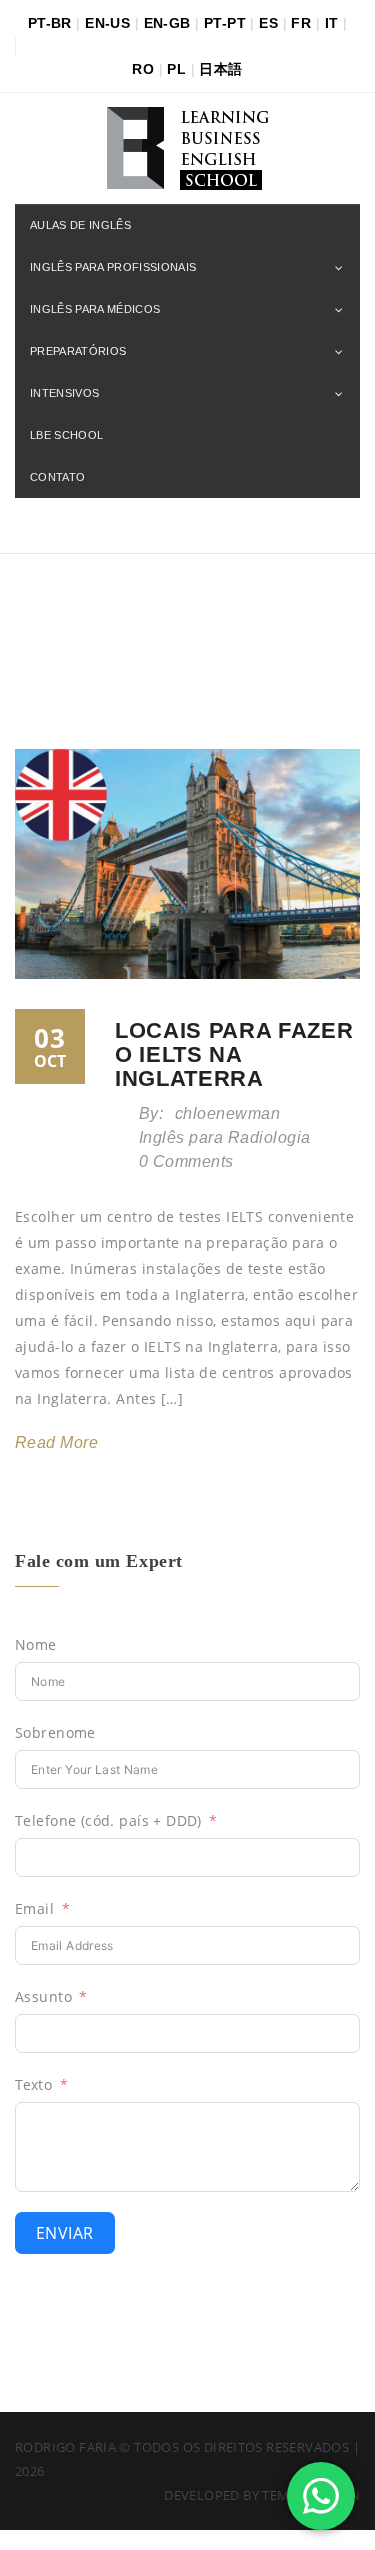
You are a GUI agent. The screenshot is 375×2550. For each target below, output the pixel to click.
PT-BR (50, 23)
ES (268, 23)
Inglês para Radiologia (225, 1137)
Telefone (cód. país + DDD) (108, 1820)
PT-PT (225, 23)
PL (176, 69)
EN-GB (167, 23)
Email (34, 1908)
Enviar (65, 2233)
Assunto (43, 1996)
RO (143, 69)
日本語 (220, 69)
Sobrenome (55, 1732)
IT (332, 23)
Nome (36, 1644)
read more (56, 1442)
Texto (33, 2084)
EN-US (107, 23)
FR (301, 23)
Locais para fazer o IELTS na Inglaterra (234, 1054)
